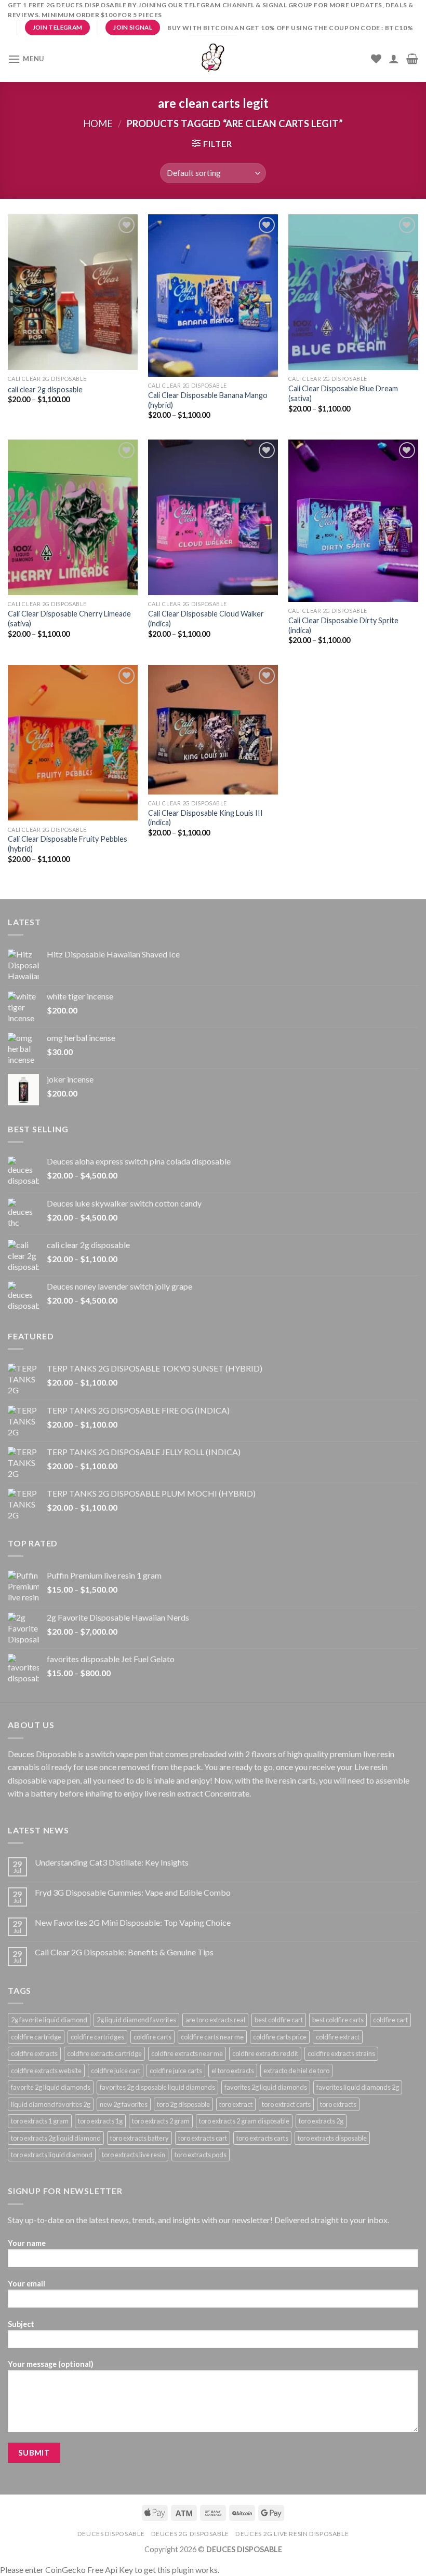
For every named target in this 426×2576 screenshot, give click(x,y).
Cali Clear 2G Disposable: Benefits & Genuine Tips (124, 1952)
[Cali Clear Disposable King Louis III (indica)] (213, 729)
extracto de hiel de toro (296, 2071)
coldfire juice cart (116, 2071)
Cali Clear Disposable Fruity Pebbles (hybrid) (68, 844)
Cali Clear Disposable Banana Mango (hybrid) (208, 400)
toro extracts (338, 2104)
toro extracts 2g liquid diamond (56, 2138)
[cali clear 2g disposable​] (73, 292)
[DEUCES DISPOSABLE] (213, 59)
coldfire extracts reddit (265, 2053)
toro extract (236, 2104)
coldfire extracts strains (341, 2053)
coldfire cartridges (97, 2037)
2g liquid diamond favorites (136, 2020)
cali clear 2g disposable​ (45, 389)
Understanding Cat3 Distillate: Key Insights (112, 1862)
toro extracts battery (139, 2138)
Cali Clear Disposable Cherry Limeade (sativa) (69, 619)
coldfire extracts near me (187, 2053)
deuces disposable (111, 2534)
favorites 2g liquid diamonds (266, 2087)
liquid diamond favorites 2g (51, 2104)
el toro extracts (233, 2071)
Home (98, 124)
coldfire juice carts (176, 2071)
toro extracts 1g (100, 2121)
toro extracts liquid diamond (52, 2155)
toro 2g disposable (183, 2104)
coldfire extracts (34, 2053)
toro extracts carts (262, 2138)
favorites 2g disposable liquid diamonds (157, 2087)
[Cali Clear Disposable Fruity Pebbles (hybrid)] (73, 743)
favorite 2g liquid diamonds (51, 2087)
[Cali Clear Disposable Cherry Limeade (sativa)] (73, 517)
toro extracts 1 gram (40, 2121)
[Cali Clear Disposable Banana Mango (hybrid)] (213, 296)
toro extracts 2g (321, 2121)
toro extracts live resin (134, 2155)
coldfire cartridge (36, 2037)
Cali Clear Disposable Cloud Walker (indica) (206, 619)
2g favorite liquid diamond (49, 2020)
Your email (26, 2284)
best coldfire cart (279, 2020)
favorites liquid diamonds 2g (358, 2087)
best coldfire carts (338, 2020)
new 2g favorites (124, 2104)
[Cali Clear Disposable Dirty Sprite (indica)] (353, 521)
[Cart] (412, 59)
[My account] (394, 59)
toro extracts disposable (332, 2138)
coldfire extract (338, 2037)
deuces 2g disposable (190, 2534)
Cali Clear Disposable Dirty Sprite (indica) (343, 625)
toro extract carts (286, 2104)
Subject (21, 2324)
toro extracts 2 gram (161, 2121)
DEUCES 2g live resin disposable (292, 2534)
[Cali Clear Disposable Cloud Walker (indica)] (213, 517)
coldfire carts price (280, 2037)
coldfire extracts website (46, 2071)
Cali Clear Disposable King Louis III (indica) (205, 818)
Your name (27, 2243)
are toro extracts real (215, 2020)
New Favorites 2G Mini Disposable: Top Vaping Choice (133, 1922)
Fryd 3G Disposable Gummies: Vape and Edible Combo (133, 1892)
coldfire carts (152, 2037)
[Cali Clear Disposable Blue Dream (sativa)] (353, 292)
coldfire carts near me (212, 2037)
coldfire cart (390, 2020)
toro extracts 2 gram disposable (244, 2121)
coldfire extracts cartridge (104, 2053)
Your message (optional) (51, 2364)
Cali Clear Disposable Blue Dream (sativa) (343, 393)
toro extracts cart (203, 2138)
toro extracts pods (201, 2155)
